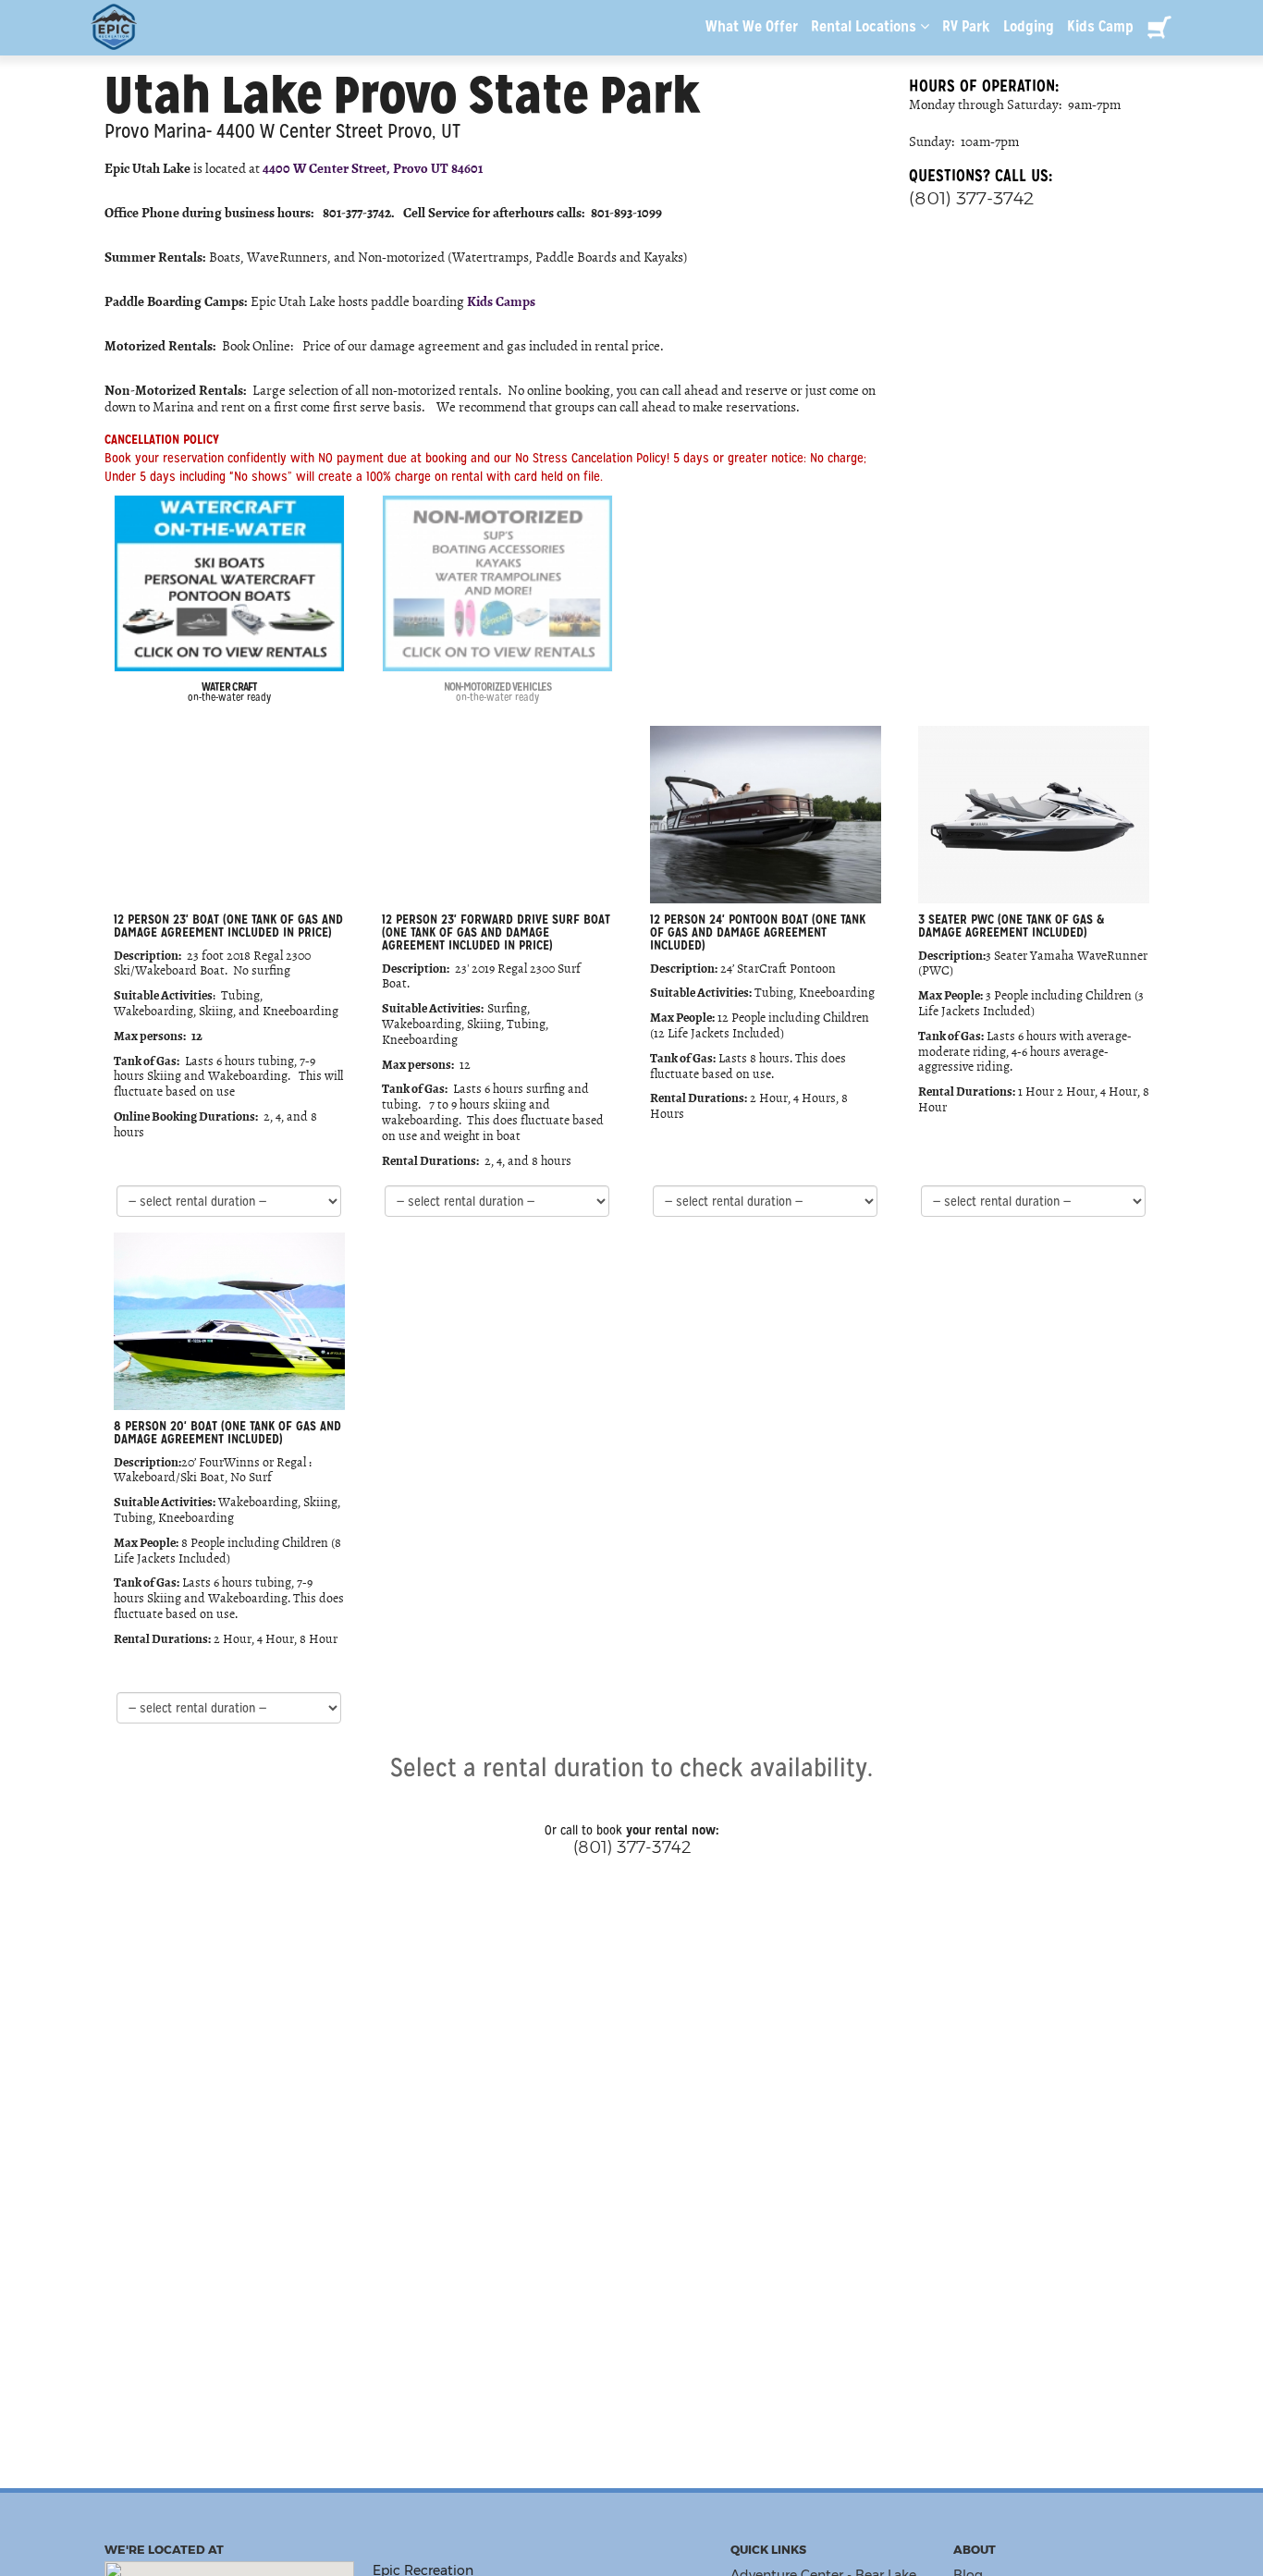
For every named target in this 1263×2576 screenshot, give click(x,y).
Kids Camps (501, 301)
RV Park (966, 26)
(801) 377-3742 (971, 198)
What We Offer (752, 26)
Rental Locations (865, 26)
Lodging (1029, 26)
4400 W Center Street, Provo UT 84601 (373, 167)
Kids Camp (1100, 26)
